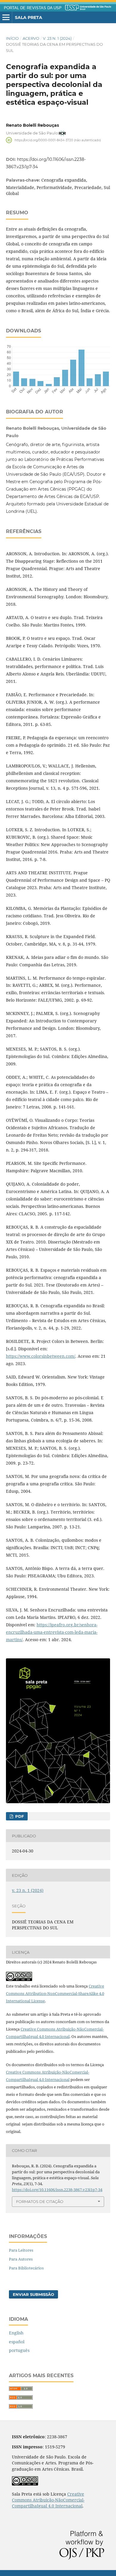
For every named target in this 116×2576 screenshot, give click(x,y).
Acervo (31, 38)
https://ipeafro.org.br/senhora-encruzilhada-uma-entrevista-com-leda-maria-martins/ (52, 1632)
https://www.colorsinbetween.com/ (41, 1356)
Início (12, 38)
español (17, 2342)
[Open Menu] (6, 18)
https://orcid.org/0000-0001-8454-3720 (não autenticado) (58, 140)
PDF (19, 1816)
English (16, 2333)
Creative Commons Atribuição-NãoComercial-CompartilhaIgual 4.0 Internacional (48, 2500)
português (19, 2350)
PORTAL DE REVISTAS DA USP (33, 8)
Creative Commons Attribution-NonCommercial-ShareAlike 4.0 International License (55, 1993)
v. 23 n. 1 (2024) (57, 38)
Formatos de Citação (40, 2201)
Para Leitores (21, 2250)
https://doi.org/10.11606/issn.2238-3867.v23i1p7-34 (57, 2190)
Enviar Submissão (33, 2294)
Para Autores (21, 2259)
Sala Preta (29, 18)
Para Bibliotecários (26, 2268)
